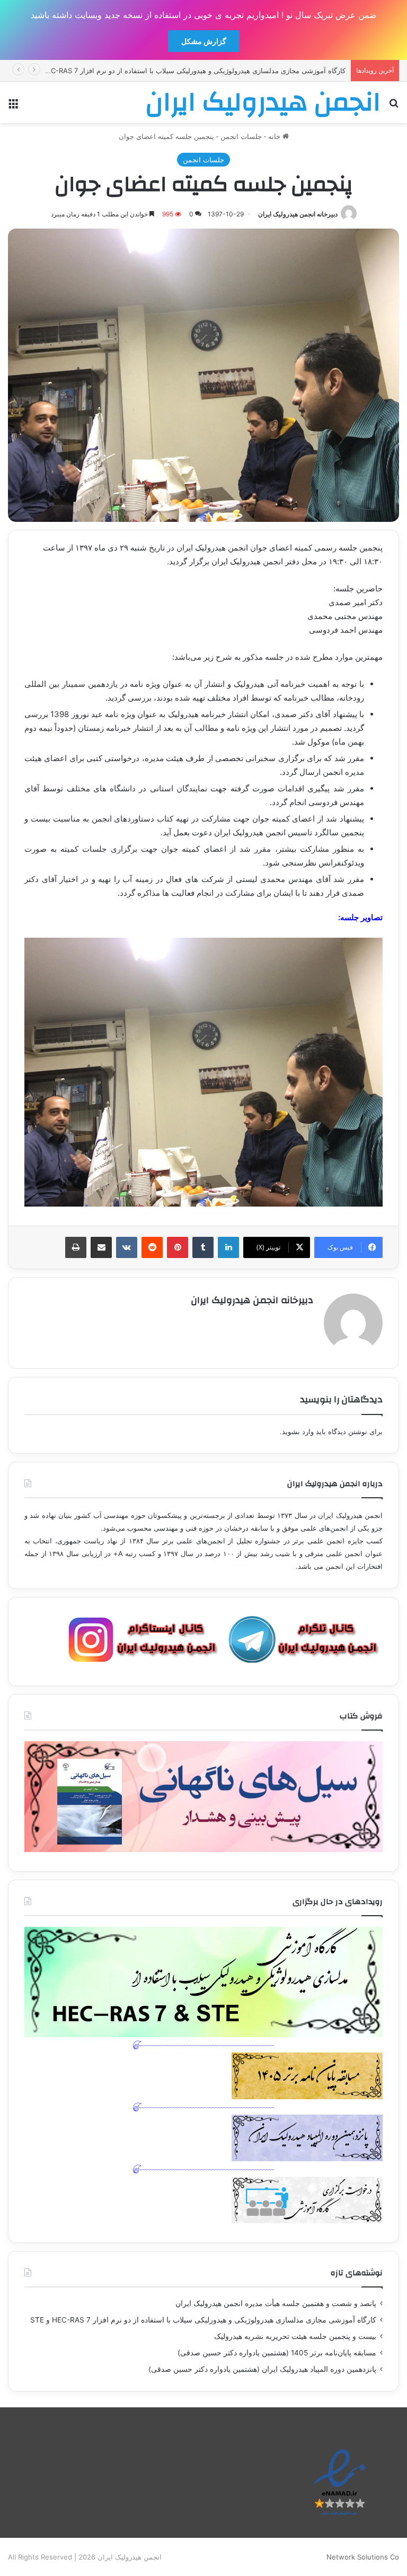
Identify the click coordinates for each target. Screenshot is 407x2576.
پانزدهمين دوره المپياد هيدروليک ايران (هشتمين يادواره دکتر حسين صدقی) (262, 2369)
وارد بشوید (298, 1431)
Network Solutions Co (363, 2557)
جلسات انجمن (241, 136)
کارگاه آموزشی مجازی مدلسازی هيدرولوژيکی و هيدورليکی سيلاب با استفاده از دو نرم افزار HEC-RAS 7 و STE (203, 2320)
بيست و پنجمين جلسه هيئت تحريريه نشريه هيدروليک (295, 2336)
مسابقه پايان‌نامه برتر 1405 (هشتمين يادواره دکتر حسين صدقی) (277, 2353)
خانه (275, 136)
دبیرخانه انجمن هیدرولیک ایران (298, 214)
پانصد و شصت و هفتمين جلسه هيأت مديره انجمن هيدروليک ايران (276, 2303)
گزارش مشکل (204, 41)
